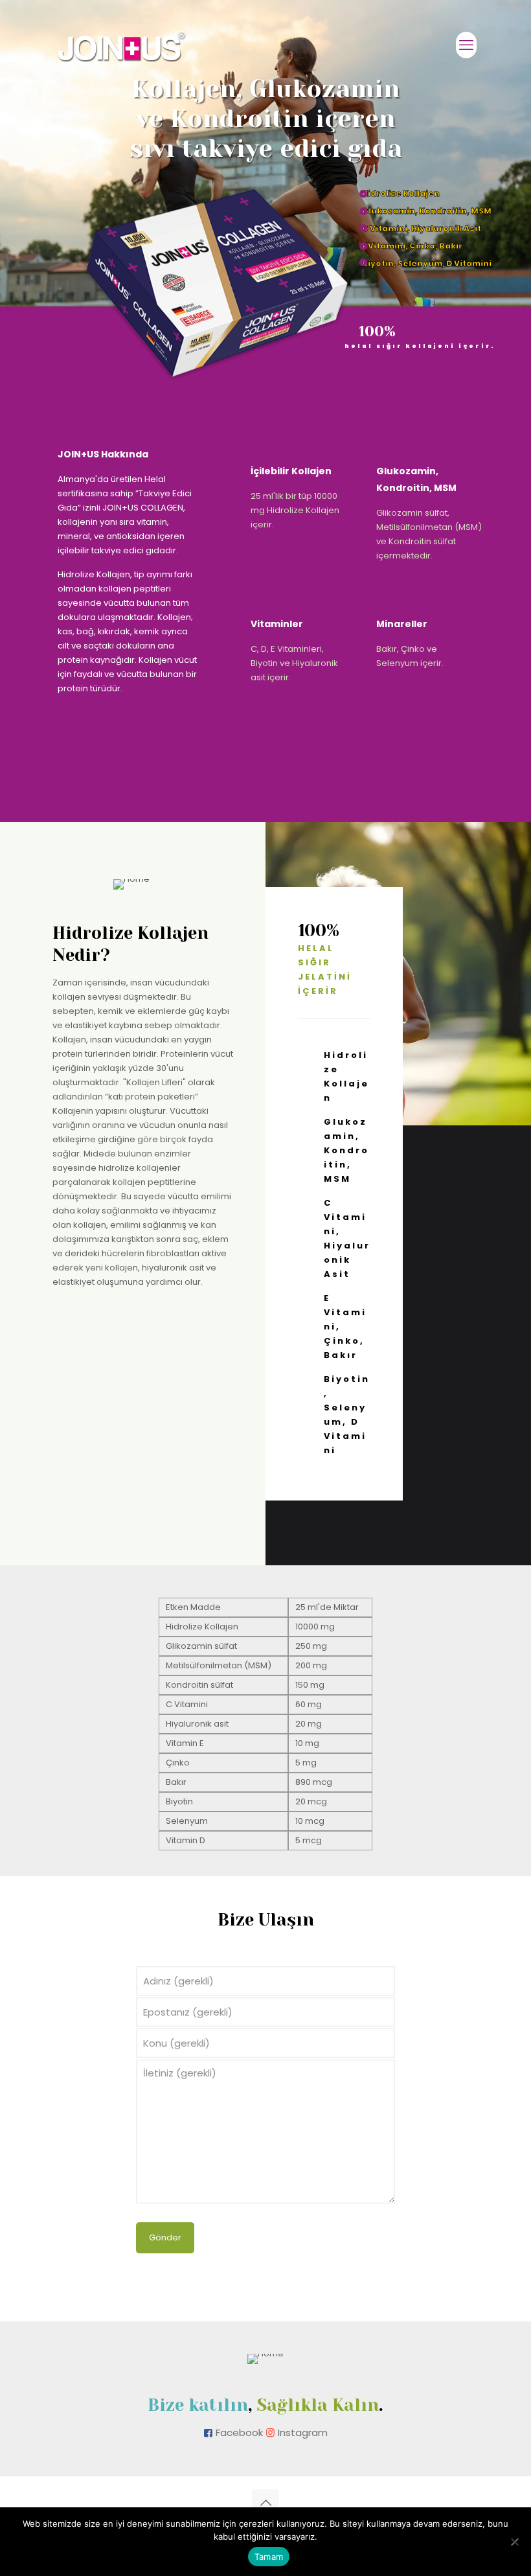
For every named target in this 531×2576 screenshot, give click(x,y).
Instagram (303, 2432)
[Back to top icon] (265, 2503)
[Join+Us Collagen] (122, 45)
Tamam (269, 2557)
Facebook (239, 2432)
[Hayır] (515, 2542)
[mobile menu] (466, 45)
